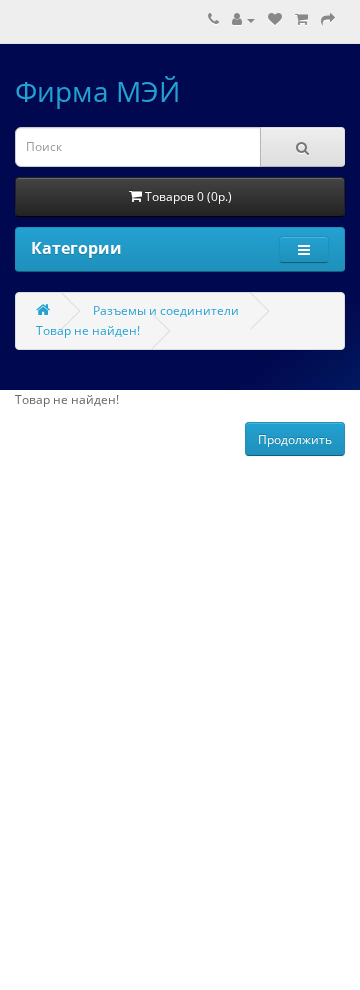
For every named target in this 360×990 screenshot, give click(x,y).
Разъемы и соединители (166, 310)
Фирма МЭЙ (97, 91)
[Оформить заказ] (328, 19)
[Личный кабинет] (243, 19)
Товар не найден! (88, 330)
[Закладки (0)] (275, 19)
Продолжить (295, 439)
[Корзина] (301, 19)
